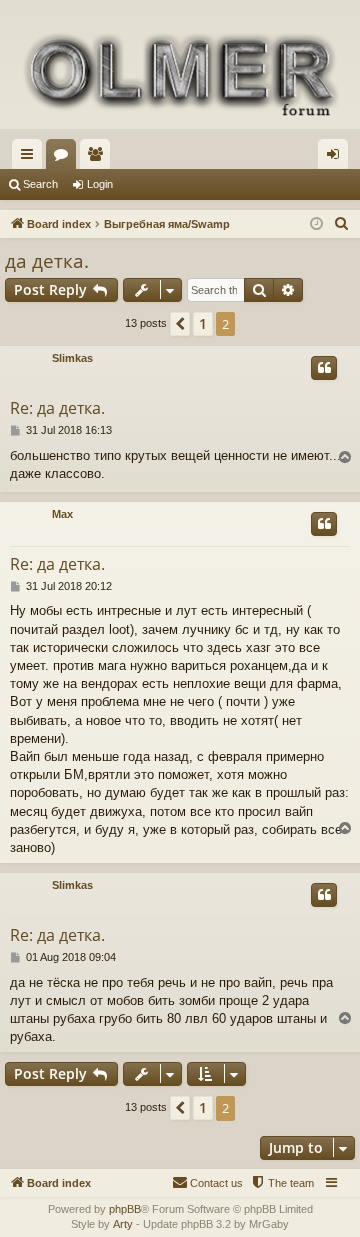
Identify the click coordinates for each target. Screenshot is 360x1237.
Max (62, 514)
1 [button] (203, 323)
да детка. (47, 261)
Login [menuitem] (337, 158)
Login (100, 184)
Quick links (31, 158)
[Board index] (180, 72)
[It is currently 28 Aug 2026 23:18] (316, 224)
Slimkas (72, 358)
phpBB (125, 1209)
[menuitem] (342, 224)
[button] (180, 324)
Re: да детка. (57, 408)
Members (99, 158)
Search (40, 184)
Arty (123, 1224)
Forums (65, 158)
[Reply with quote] (324, 368)
